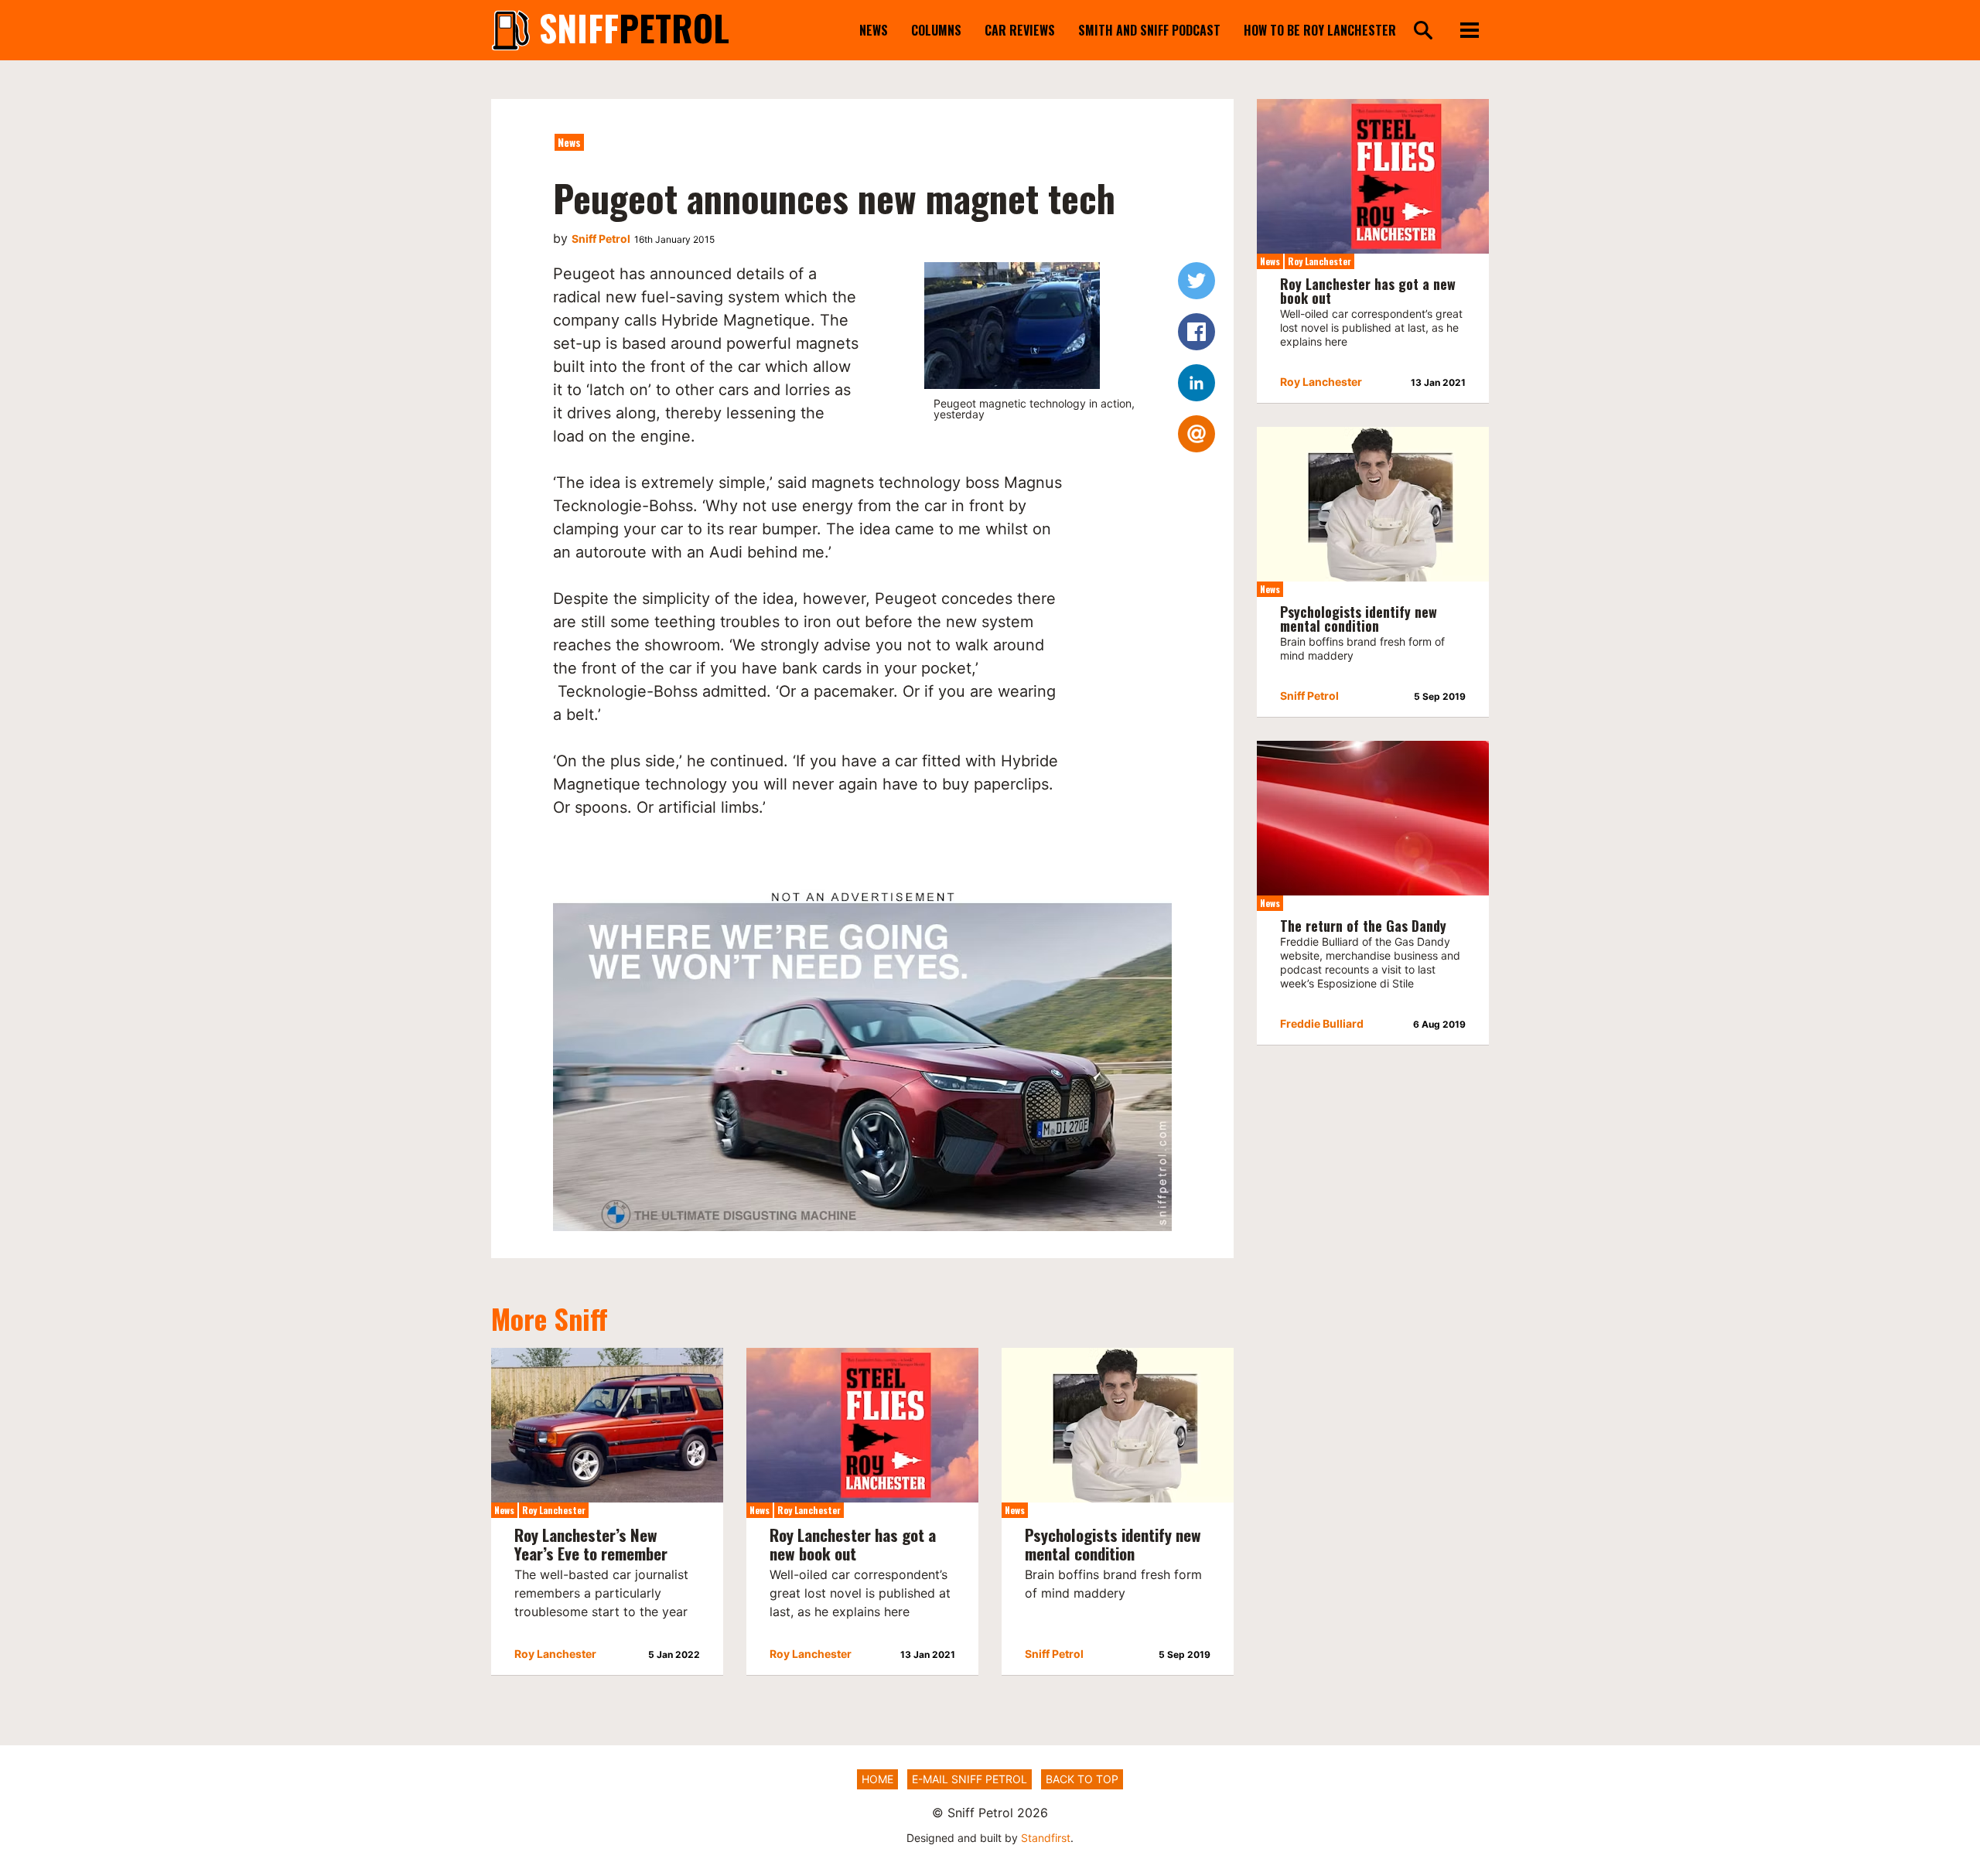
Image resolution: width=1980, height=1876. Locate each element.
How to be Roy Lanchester (1320, 30)
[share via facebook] (1197, 332)
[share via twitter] (1197, 281)
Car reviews (1020, 30)
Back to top (1082, 1779)
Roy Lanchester (554, 1510)
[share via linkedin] (1197, 383)
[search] (1423, 31)
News (874, 30)
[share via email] (1197, 434)
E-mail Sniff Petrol (970, 1779)
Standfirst (1046, 1838)
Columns (936, 30)
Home (877, 1779)
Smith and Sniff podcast (1149, 30)
